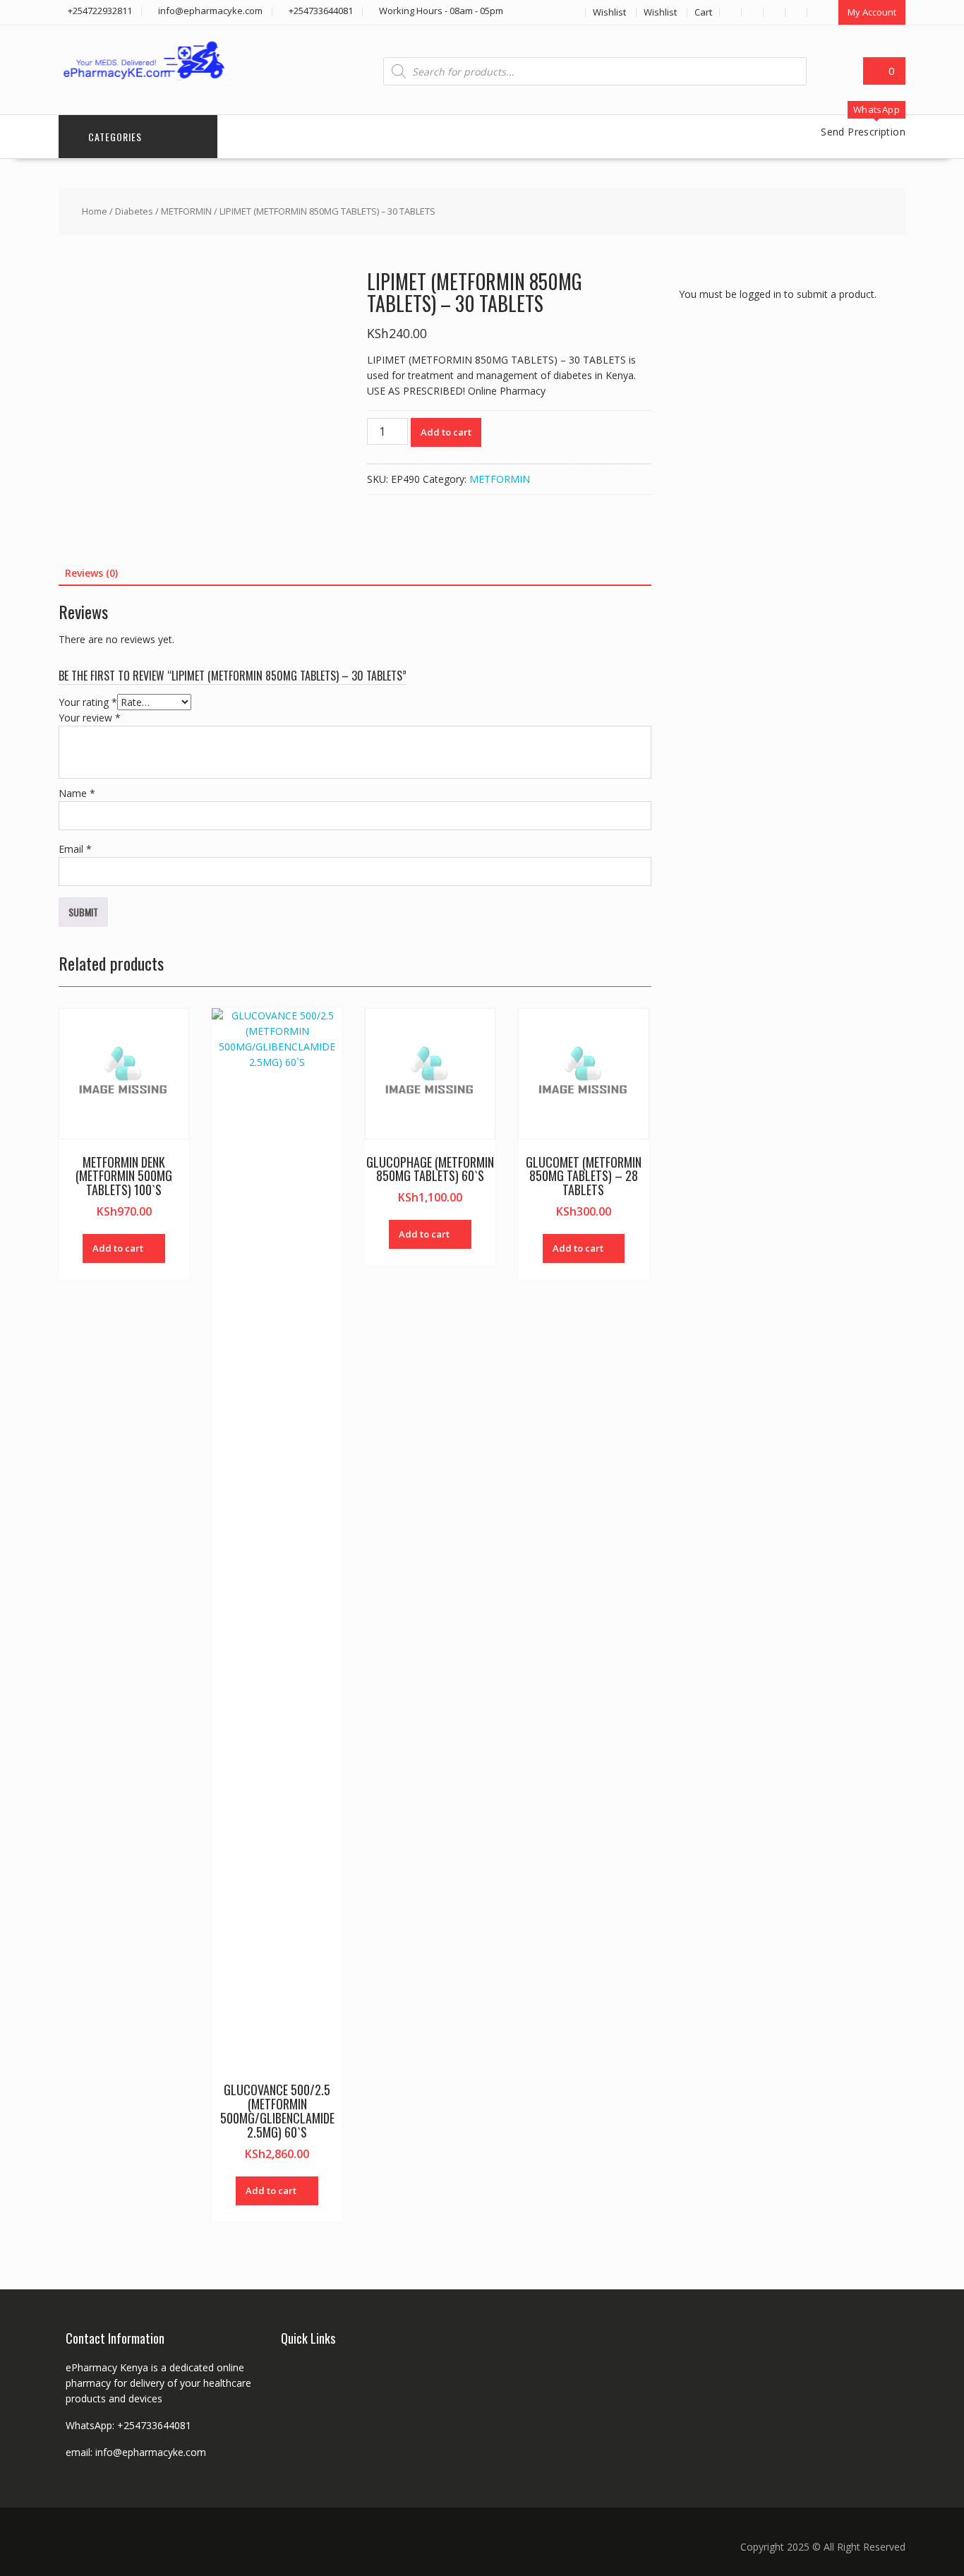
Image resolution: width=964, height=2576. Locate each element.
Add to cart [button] (118, 1248)
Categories (115, 137)
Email (75, 849)
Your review (90, 718)
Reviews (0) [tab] (91, 573)
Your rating (88, 702)
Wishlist (609, 12)
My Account (872, 12)
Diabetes (134, 211)
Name (77, 793)
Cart (703, 12)
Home (95, 211)
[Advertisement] (785, 581)
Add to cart (446, 432)
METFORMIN (186, 211)
